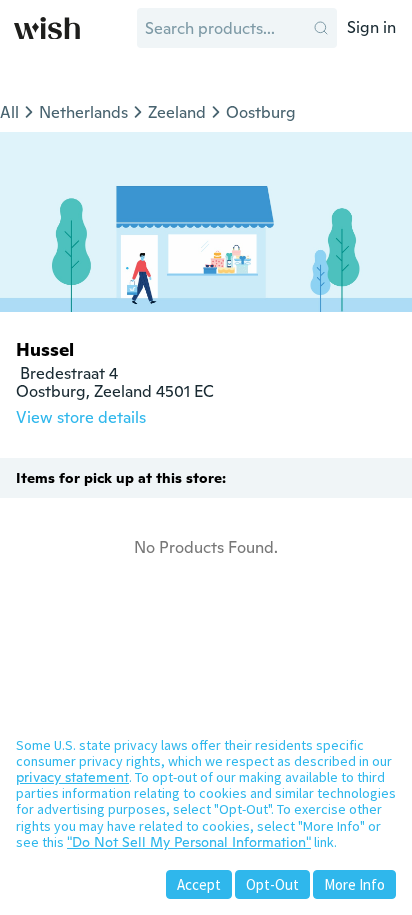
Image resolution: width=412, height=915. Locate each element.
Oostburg (261, 112)
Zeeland (177, 112)
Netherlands (83, 112)
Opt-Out (272, 884)
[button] (321, 28)
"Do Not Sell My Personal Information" (189, 842)
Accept (199, 884)
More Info (354, 884)
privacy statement (72, 777)
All (9, 112)
